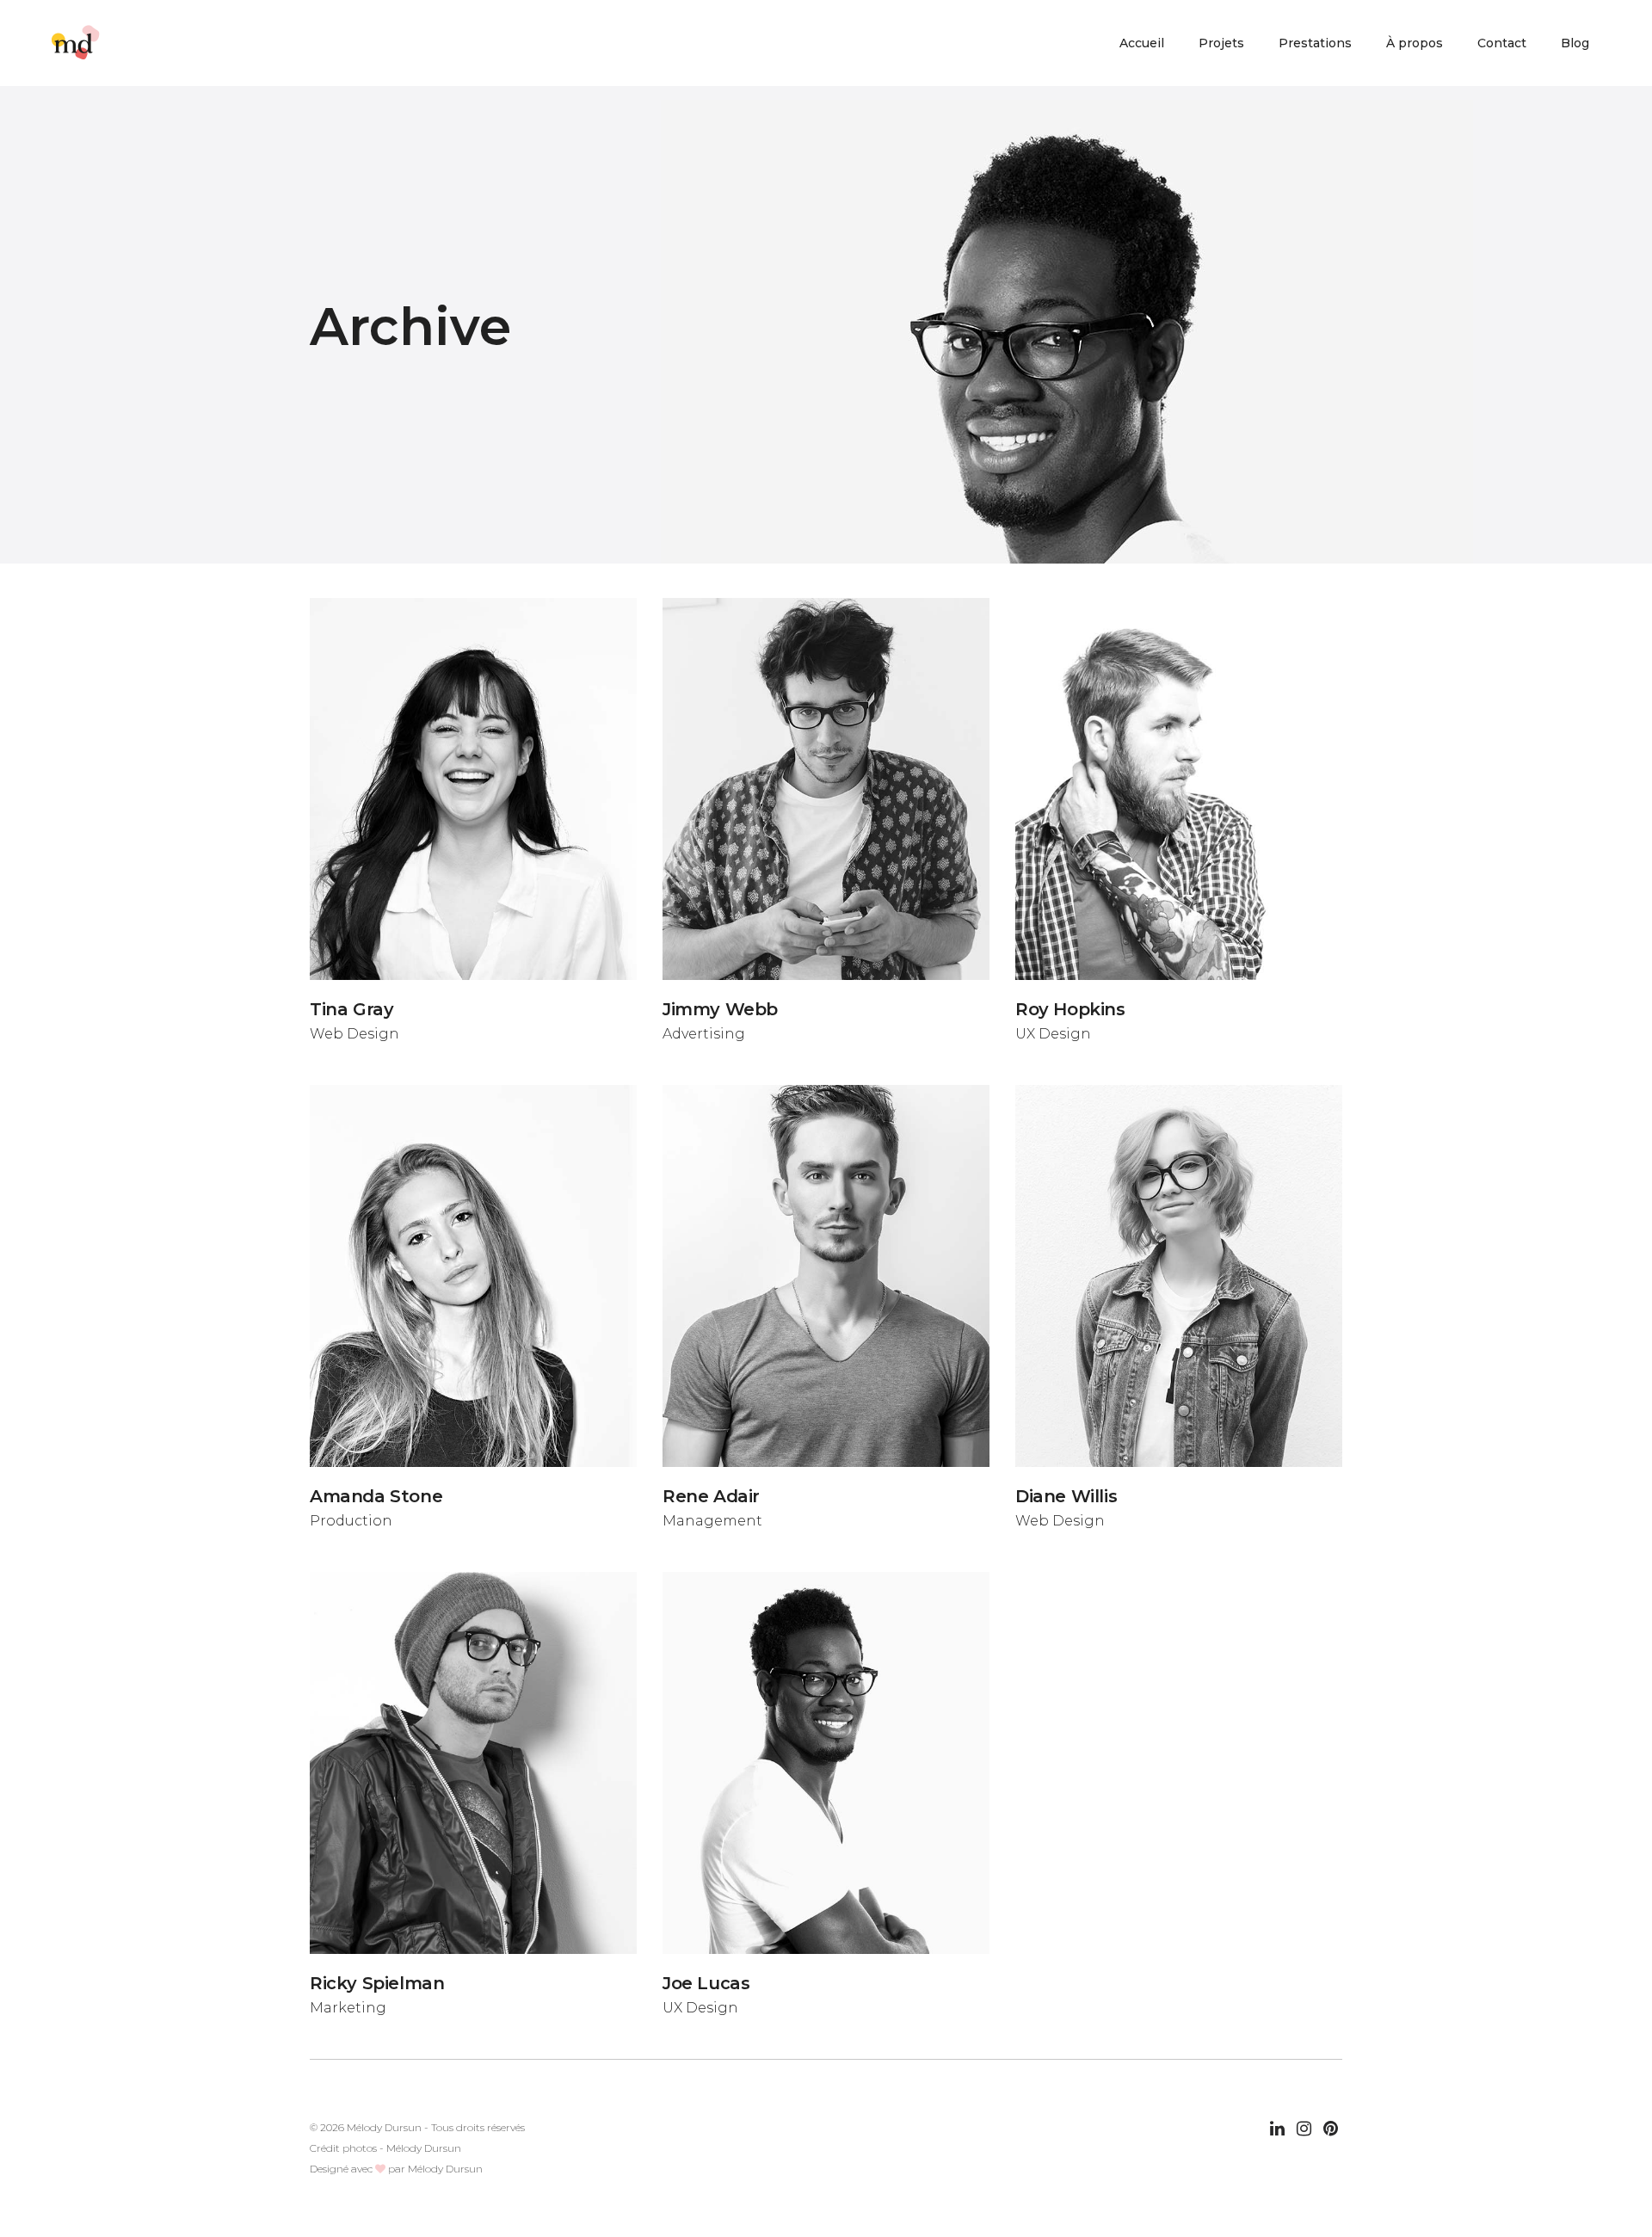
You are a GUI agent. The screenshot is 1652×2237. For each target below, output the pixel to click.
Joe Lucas (706, 1983)
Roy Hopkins (1070, 1009)
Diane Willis (1066, 1496)
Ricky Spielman (377, 1983)
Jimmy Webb (720, 1009)
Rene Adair (711, 1496)
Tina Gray (351, 1009)
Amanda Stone (376, 1496)
